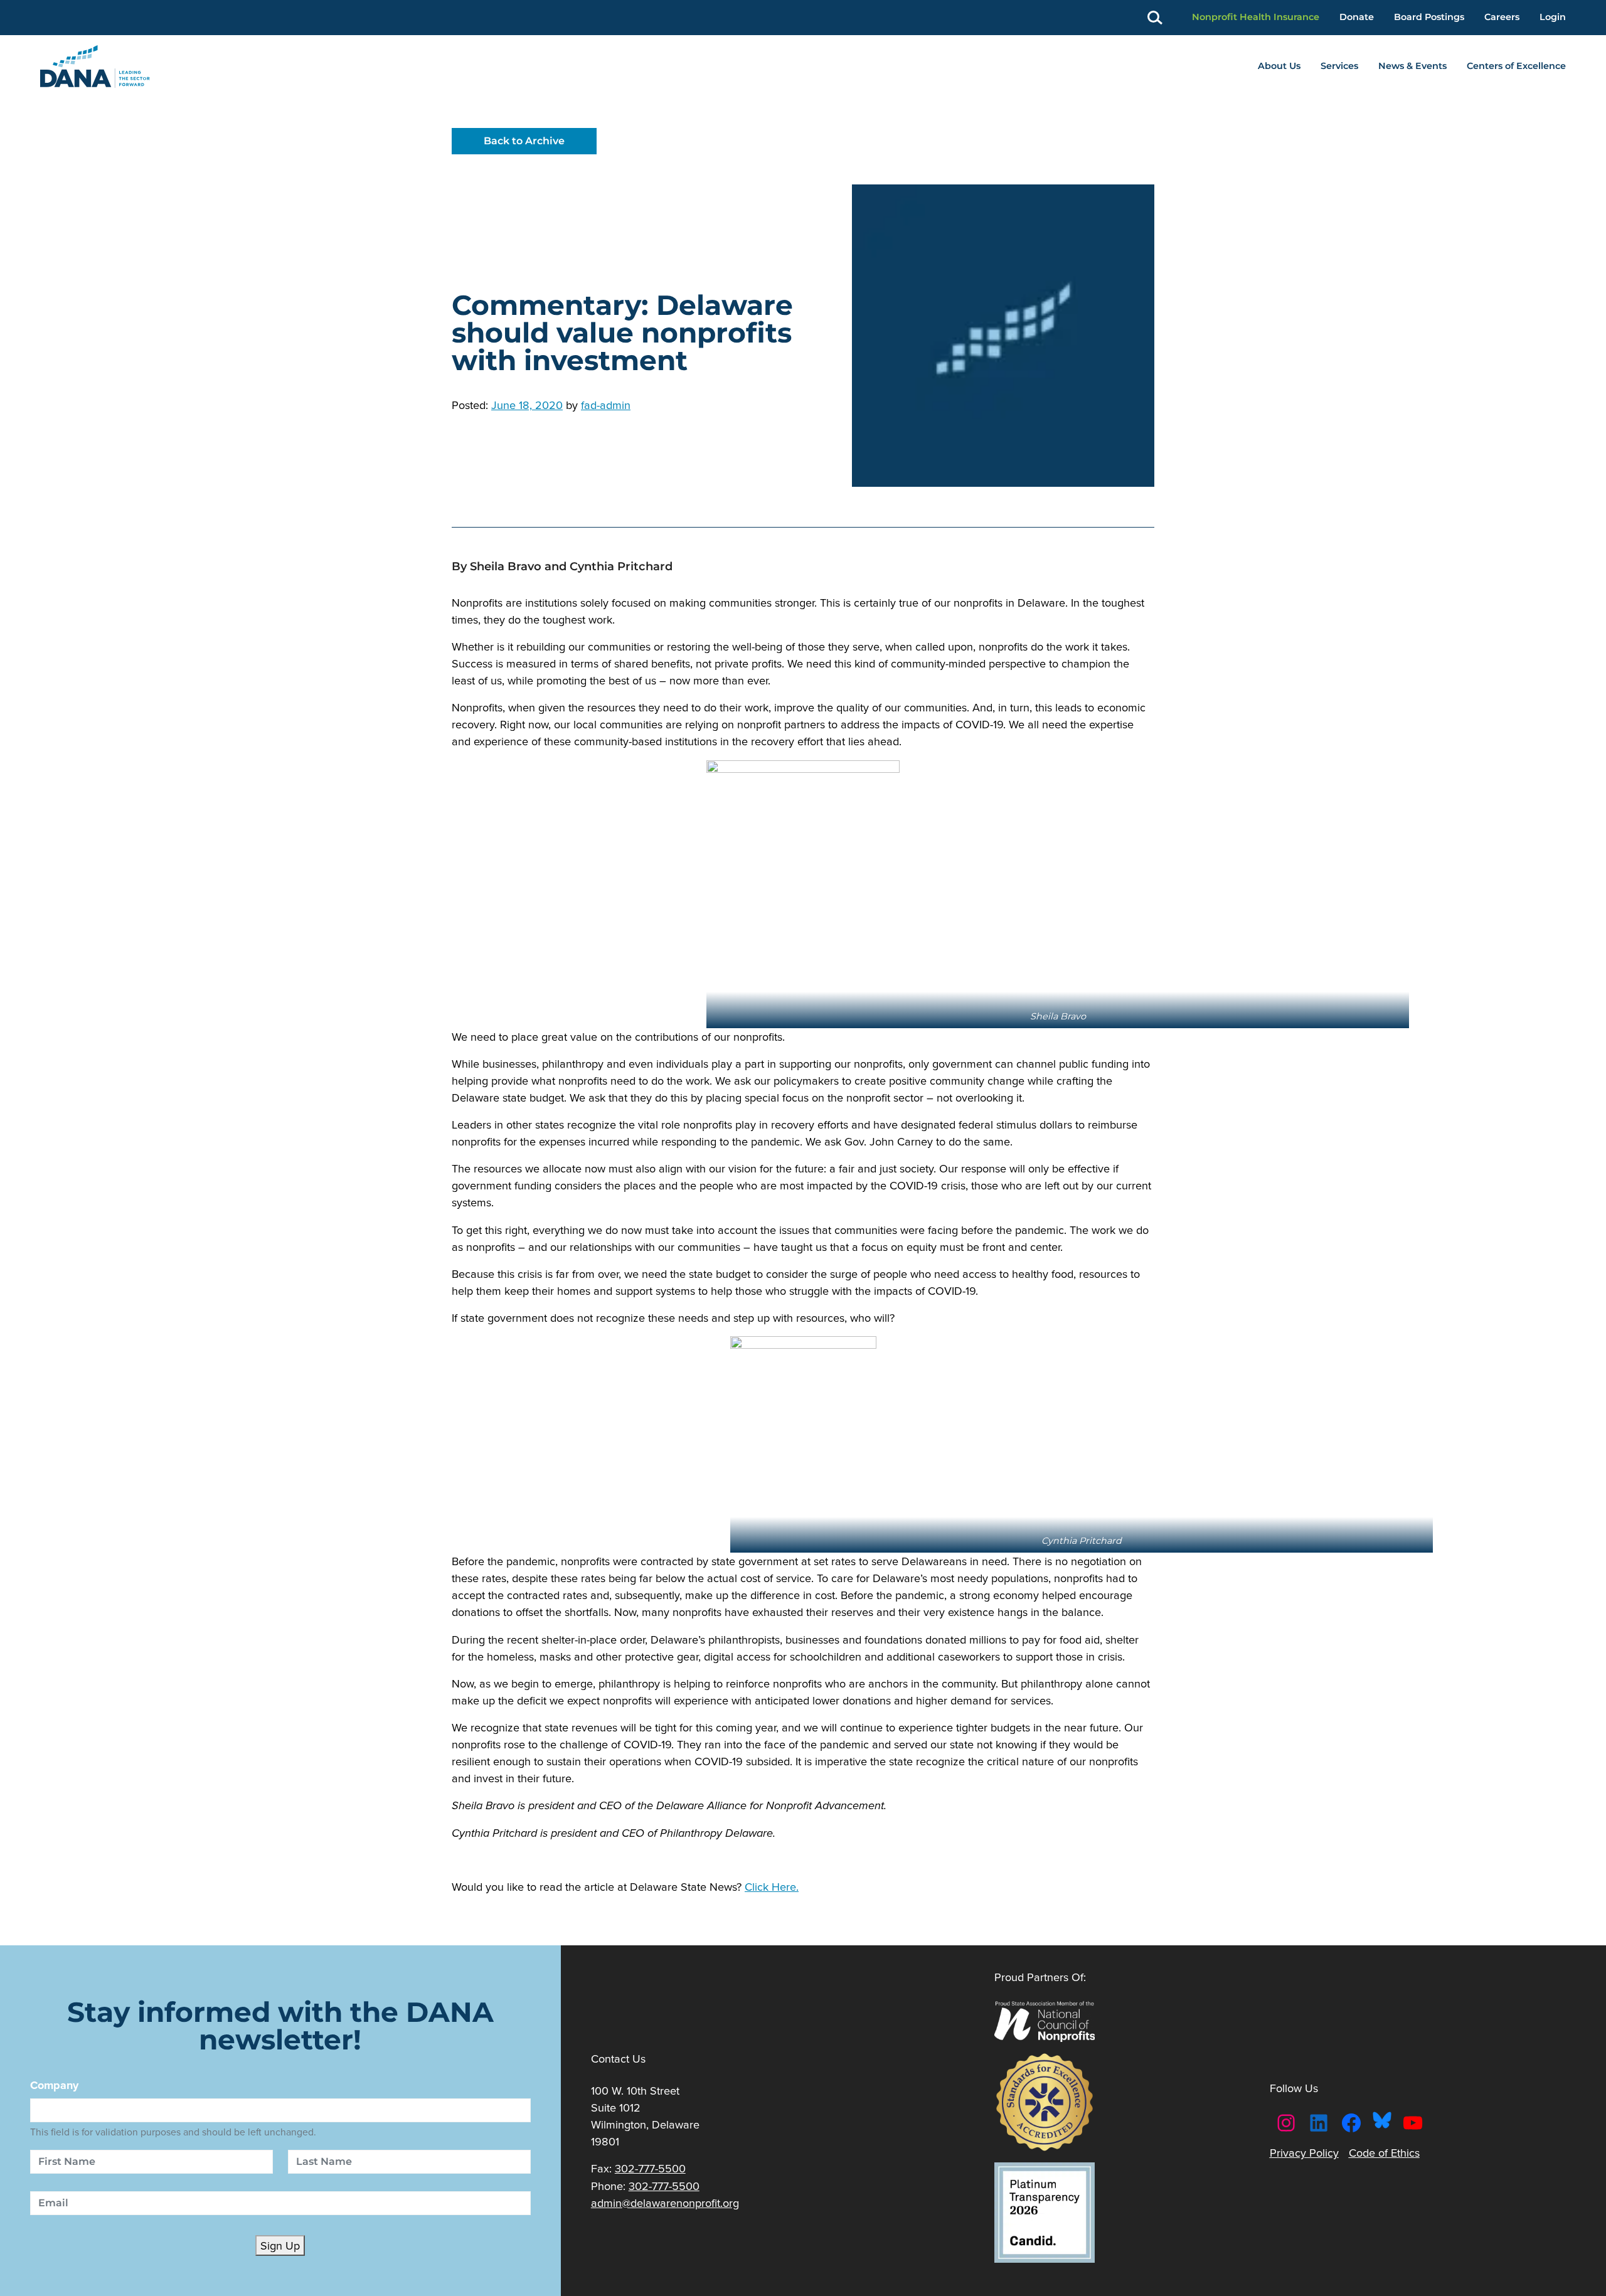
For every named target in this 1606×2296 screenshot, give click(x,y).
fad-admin (606, 405)
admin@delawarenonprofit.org (665, 2203)
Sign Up (280, 2246)
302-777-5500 (650, 2168)
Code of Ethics (1384, 2153)
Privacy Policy (1304, 2153)
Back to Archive (524, 141)
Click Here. (772, 1887)
